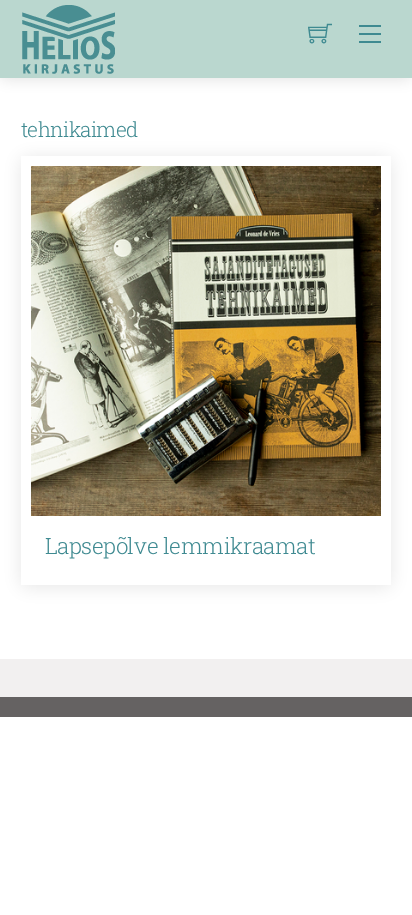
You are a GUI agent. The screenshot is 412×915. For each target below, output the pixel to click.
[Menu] (370, 33)
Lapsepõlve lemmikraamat (180, 545)
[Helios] (68, 36)
